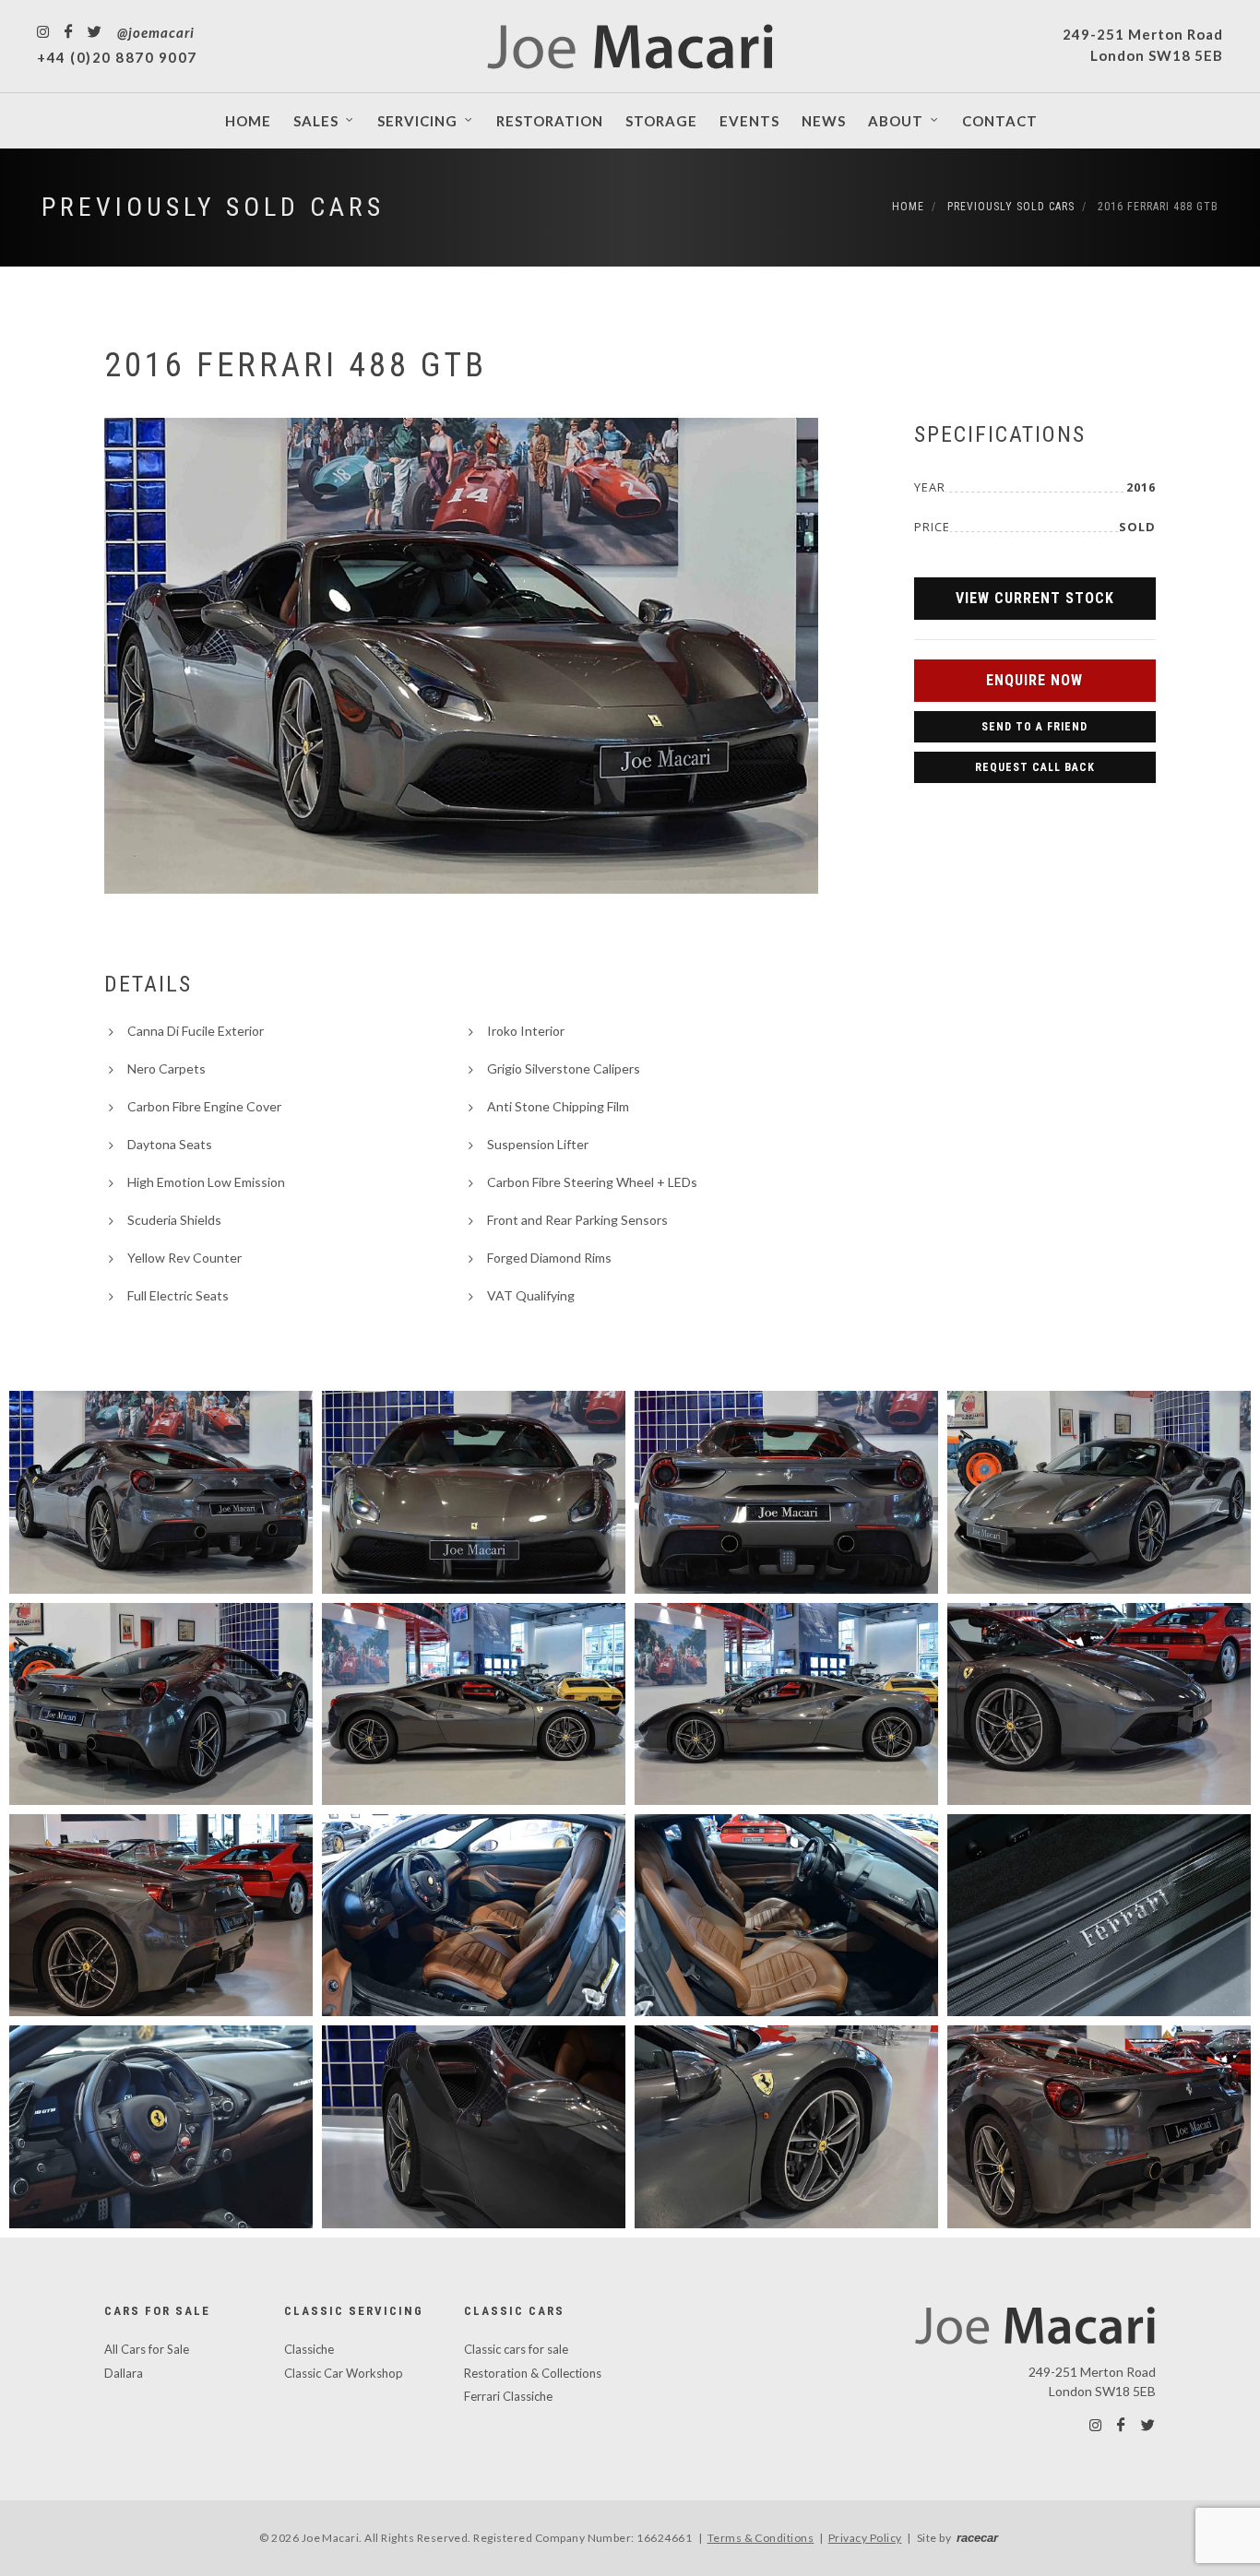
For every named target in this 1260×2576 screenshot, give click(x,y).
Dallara (124, 2373)
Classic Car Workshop (344, 2373)
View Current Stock (1035, 598)
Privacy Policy (865, 2538)
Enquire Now (1034, 680)
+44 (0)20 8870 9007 (117, 57)
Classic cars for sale (516, 2349)
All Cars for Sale (147, 2349)
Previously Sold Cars (213, 207)
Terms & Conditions (761, 2538)
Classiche (309, 2349)
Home (908, 207)
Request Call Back (1035, 767)
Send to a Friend (1034, 727)
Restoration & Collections (533, 2373)
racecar (977, 2538)
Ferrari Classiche (508, 2396)
